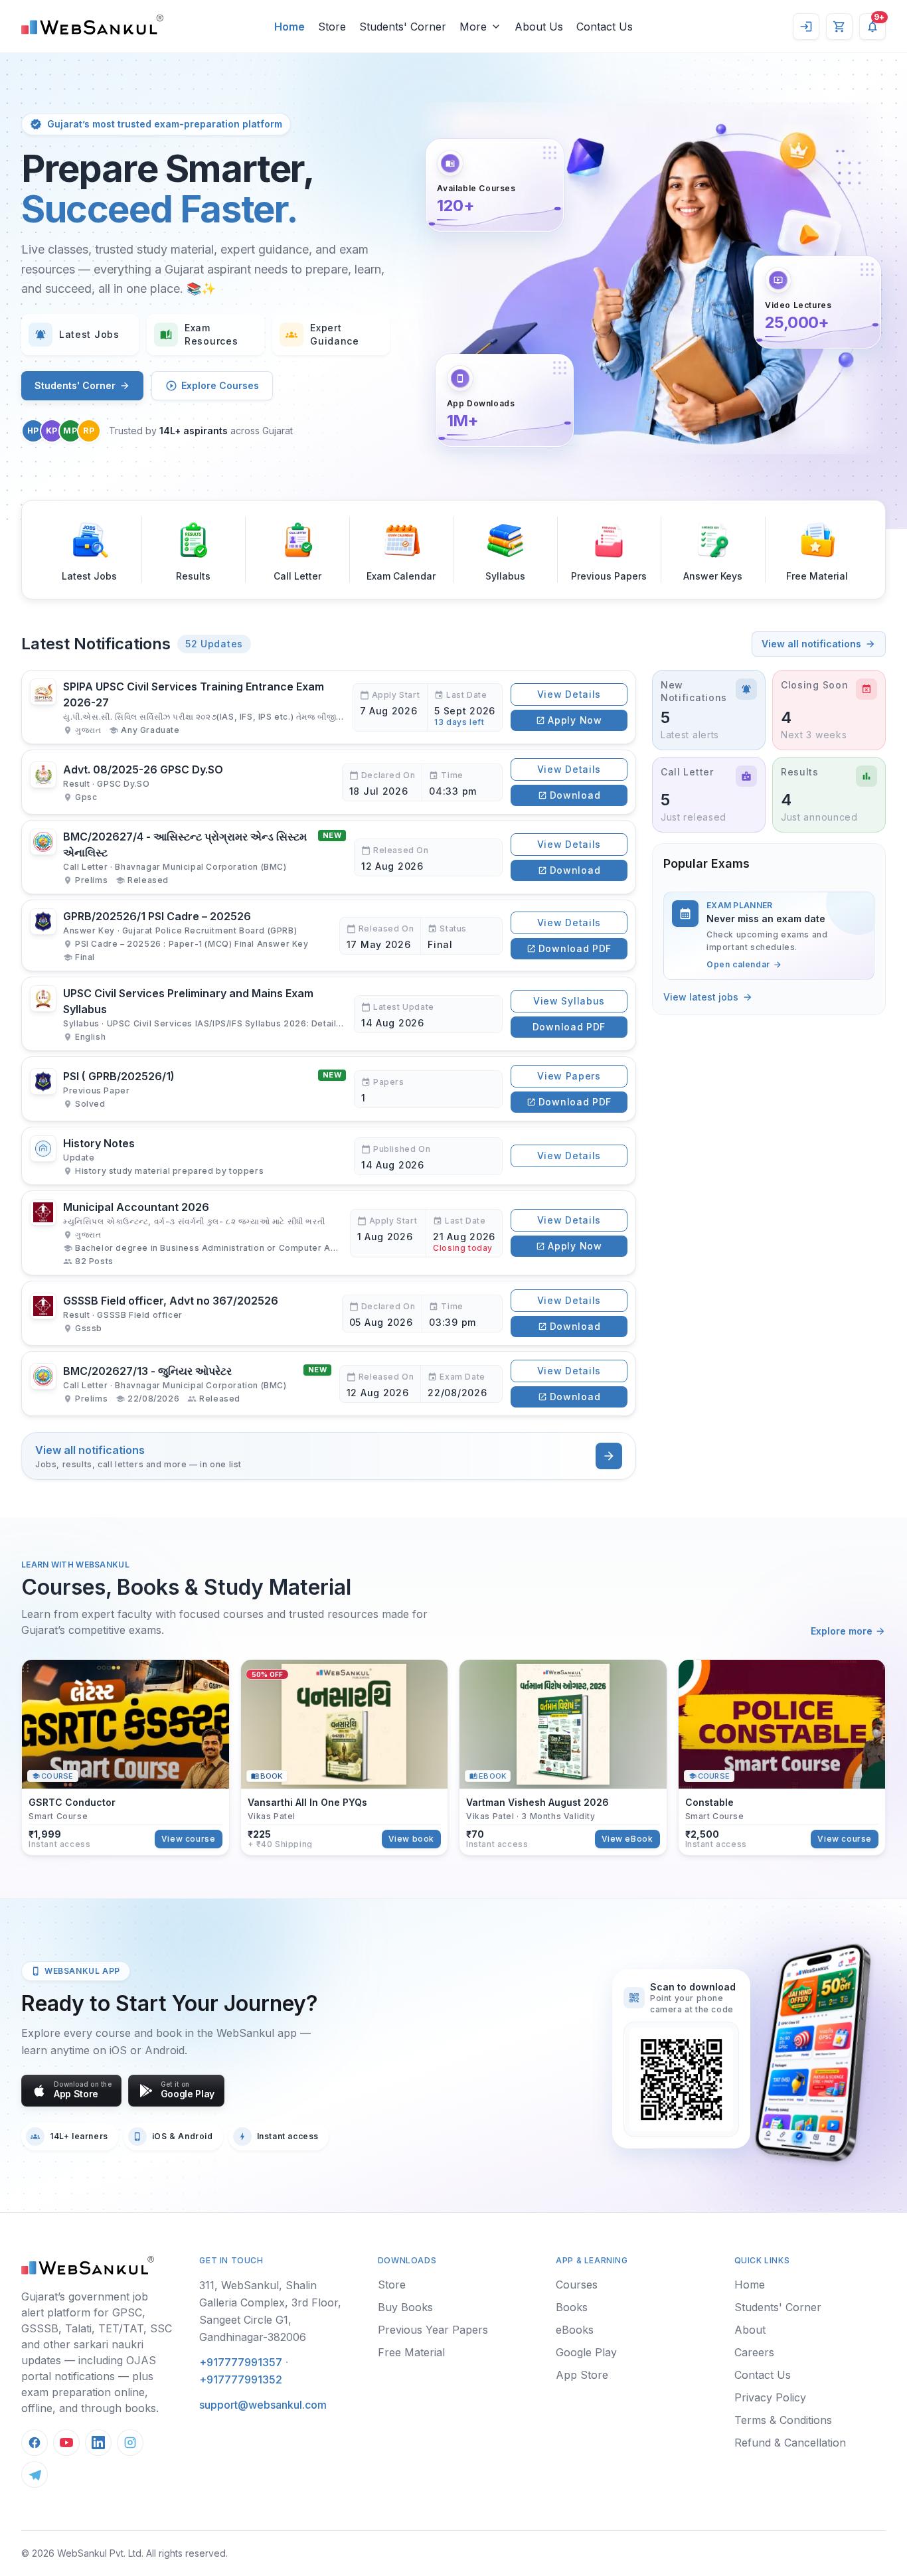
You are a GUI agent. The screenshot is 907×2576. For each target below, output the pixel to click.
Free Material (411, 2352)
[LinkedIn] (98, 2443)
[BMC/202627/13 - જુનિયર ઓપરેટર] (329, 1384)
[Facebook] (35, 2443)
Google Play (586, 2352)
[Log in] (806, 27)
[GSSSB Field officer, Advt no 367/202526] (329, 1313)
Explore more (842, 1631)
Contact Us (763, 2375)
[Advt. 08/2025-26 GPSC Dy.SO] (329, 782)
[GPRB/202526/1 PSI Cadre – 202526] (329, 935)
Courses (577, 2285)
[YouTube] (66, 2443)
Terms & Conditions (783, 2420)
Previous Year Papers (433, 2330)
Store (392, 2285)
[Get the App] (811, 2053)
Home (750, 2285)
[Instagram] (130, 2443)
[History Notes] (329, 1156)
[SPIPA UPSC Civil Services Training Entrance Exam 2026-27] (329, 707)
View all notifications (811, 644)
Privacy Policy (770, 2397)
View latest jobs (701, 997)
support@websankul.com (263, 2405)
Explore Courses (220, 385)
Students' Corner (75, 385)
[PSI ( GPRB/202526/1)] (329, 1089)
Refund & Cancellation (790, 2443)
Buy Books (405, 2307)
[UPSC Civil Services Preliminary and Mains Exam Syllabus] (329, 1014)
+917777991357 (241, 2362)
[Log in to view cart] (839, 27)
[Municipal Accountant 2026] (329, 1233)
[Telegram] (35, 2474)
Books (572, 2307)
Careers (754, 2352)
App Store (582, 2375)
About (750, 2330)
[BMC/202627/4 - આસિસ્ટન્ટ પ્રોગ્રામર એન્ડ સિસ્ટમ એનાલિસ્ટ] (329, 857)
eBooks (575, 2330)
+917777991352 (241, 2379)
